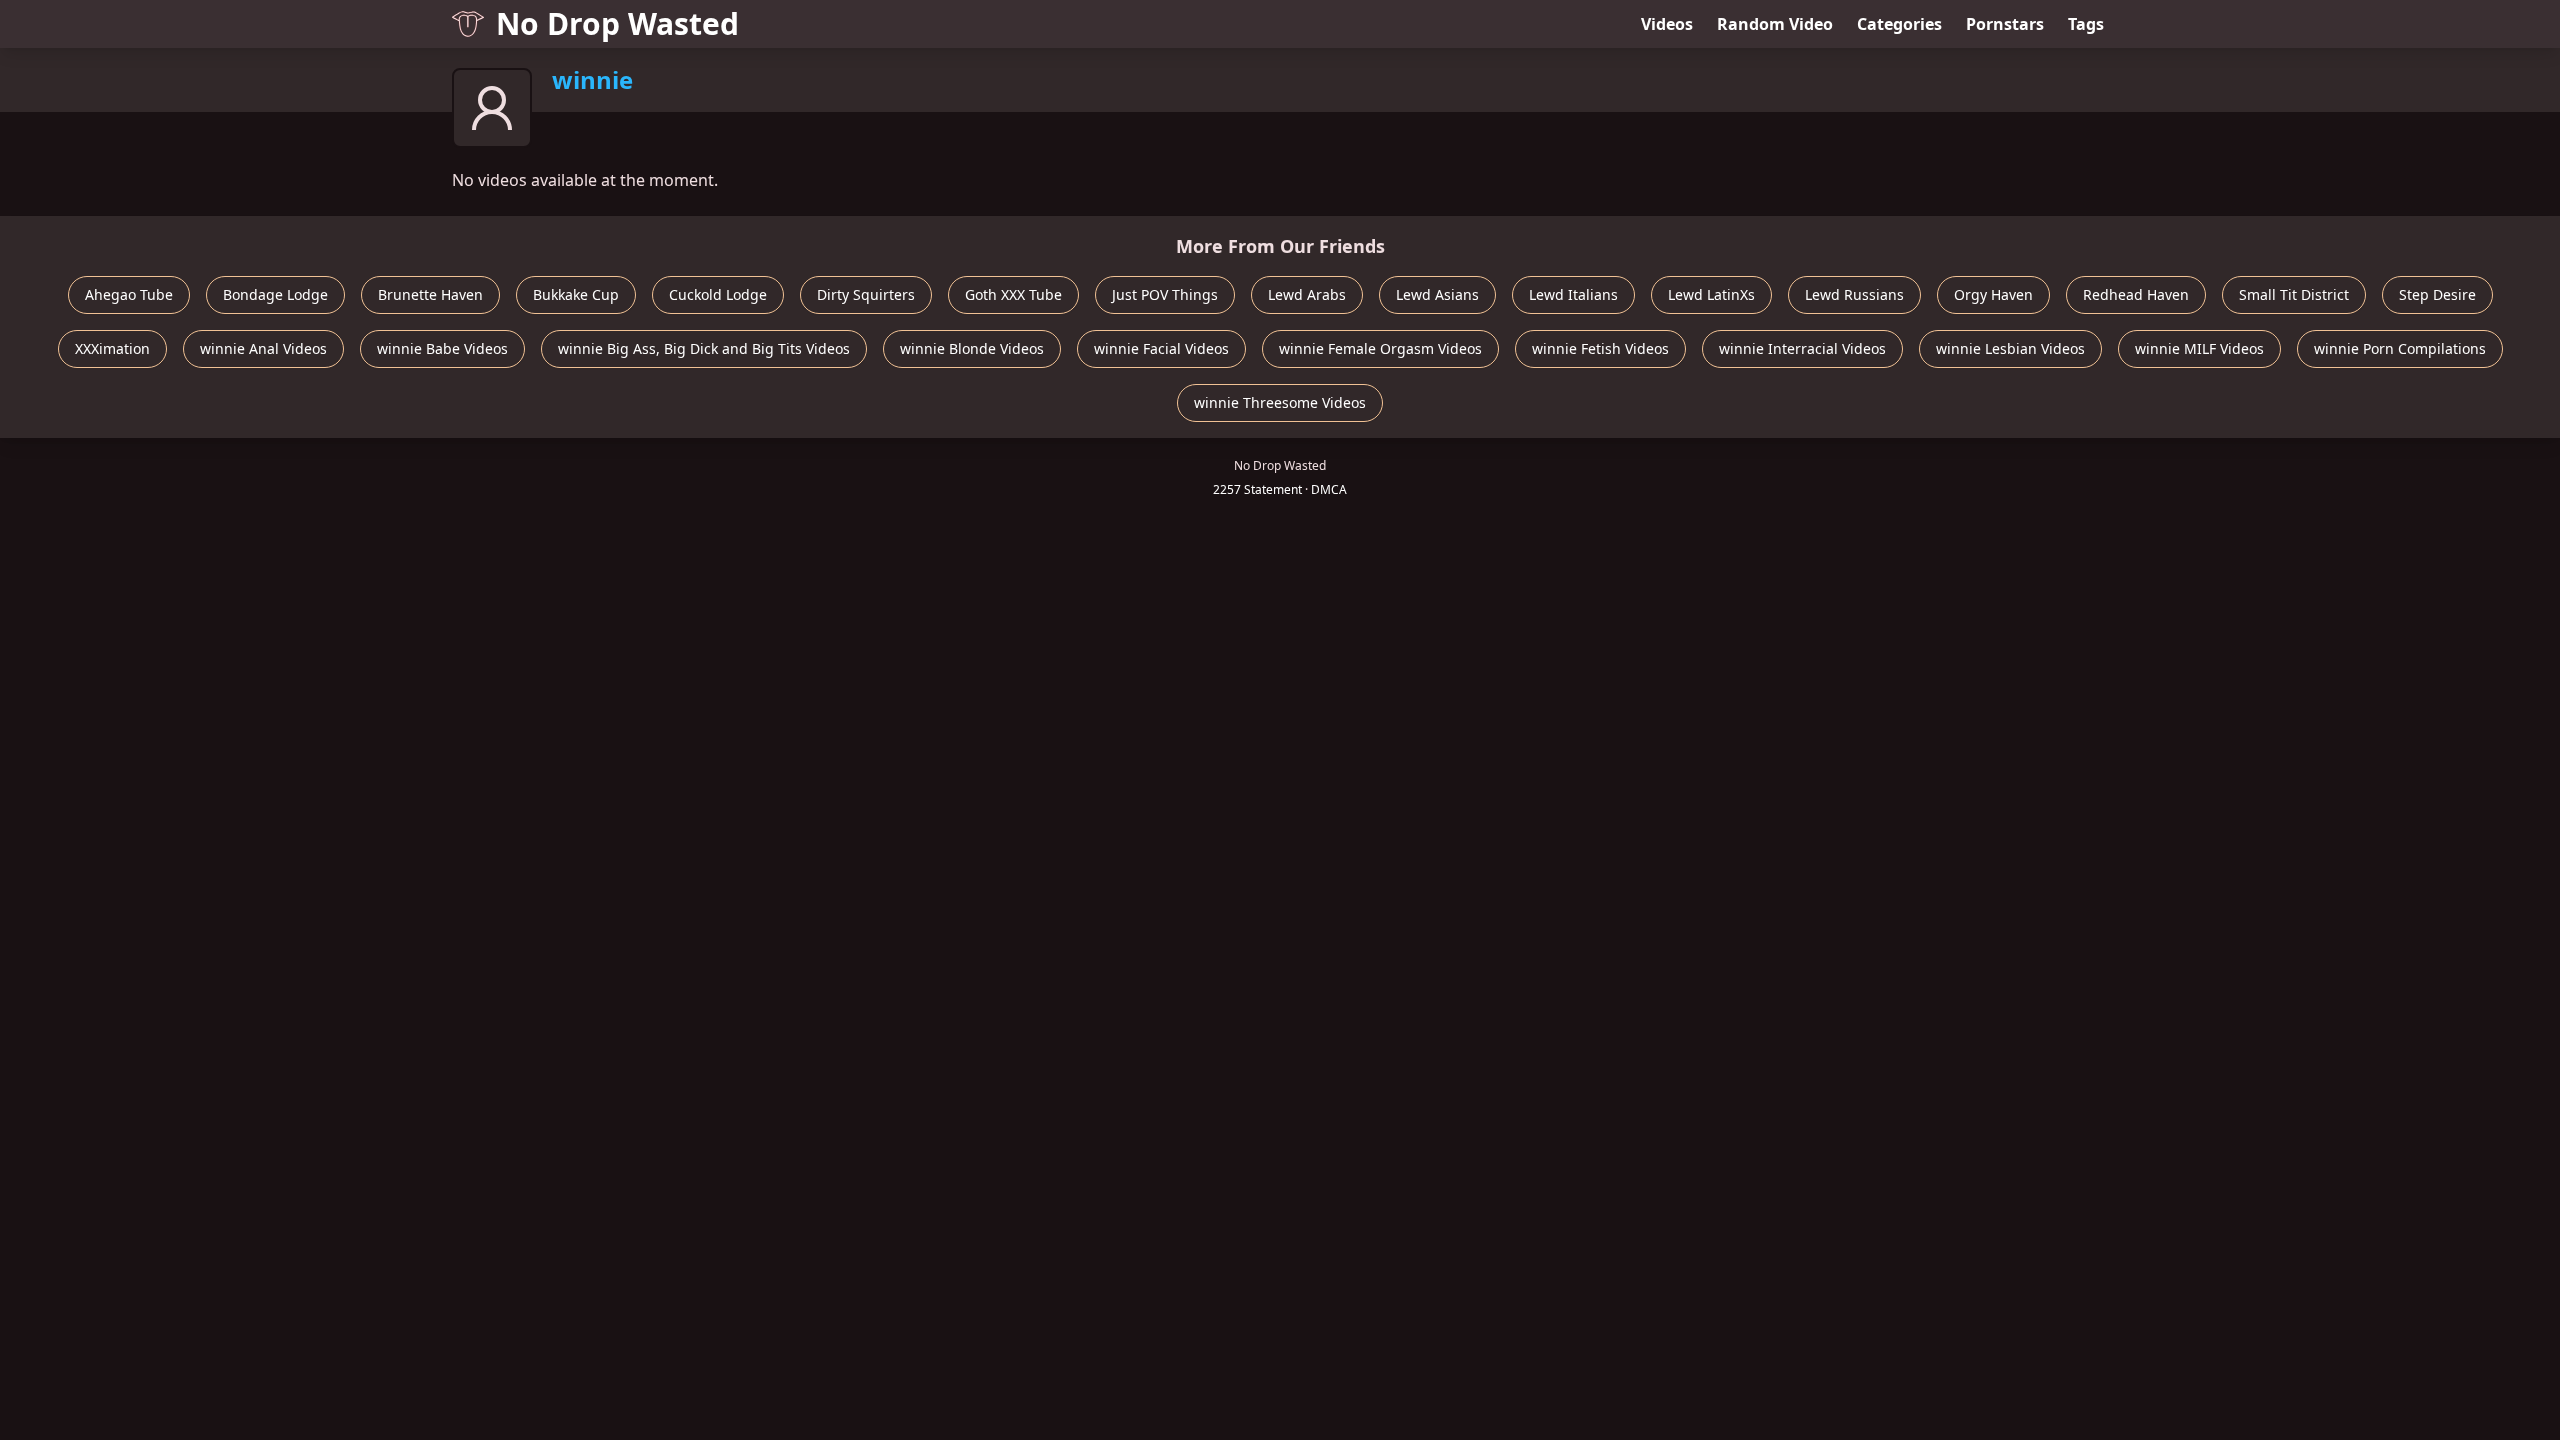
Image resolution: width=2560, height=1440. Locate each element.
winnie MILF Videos (2199, 348)
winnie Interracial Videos (1802, 348)
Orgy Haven (1993, 294)
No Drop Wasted (617, 23)
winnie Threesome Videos (1280, 402)
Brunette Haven (430, 294)
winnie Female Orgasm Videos (1380, 348)
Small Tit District (2294, 294)
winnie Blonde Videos (972, 348)
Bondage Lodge (275, 294)
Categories (1899, 24)
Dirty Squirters (866, 294)
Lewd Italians (1573, 294)
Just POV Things (1165, 294)
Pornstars (2005, 24)
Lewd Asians (1437, 294)
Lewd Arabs (1307, 294)
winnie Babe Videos (442, 348)
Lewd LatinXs (1711, 294)
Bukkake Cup (576, 294)
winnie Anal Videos (263, 348)
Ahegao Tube (129, 294)
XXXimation (112, 348)
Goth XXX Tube (1013, 294)
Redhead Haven (2136, 294)
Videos (1667, 24)
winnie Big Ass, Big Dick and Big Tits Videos (704, 348)
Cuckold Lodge (718, 294)
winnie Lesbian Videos (2010, 348)
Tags (2086, 24)
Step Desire (2437, 294)
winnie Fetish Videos (1600, 348)
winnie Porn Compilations (2400, 348)
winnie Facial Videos (1161, 348)
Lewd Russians (1854, 294)
